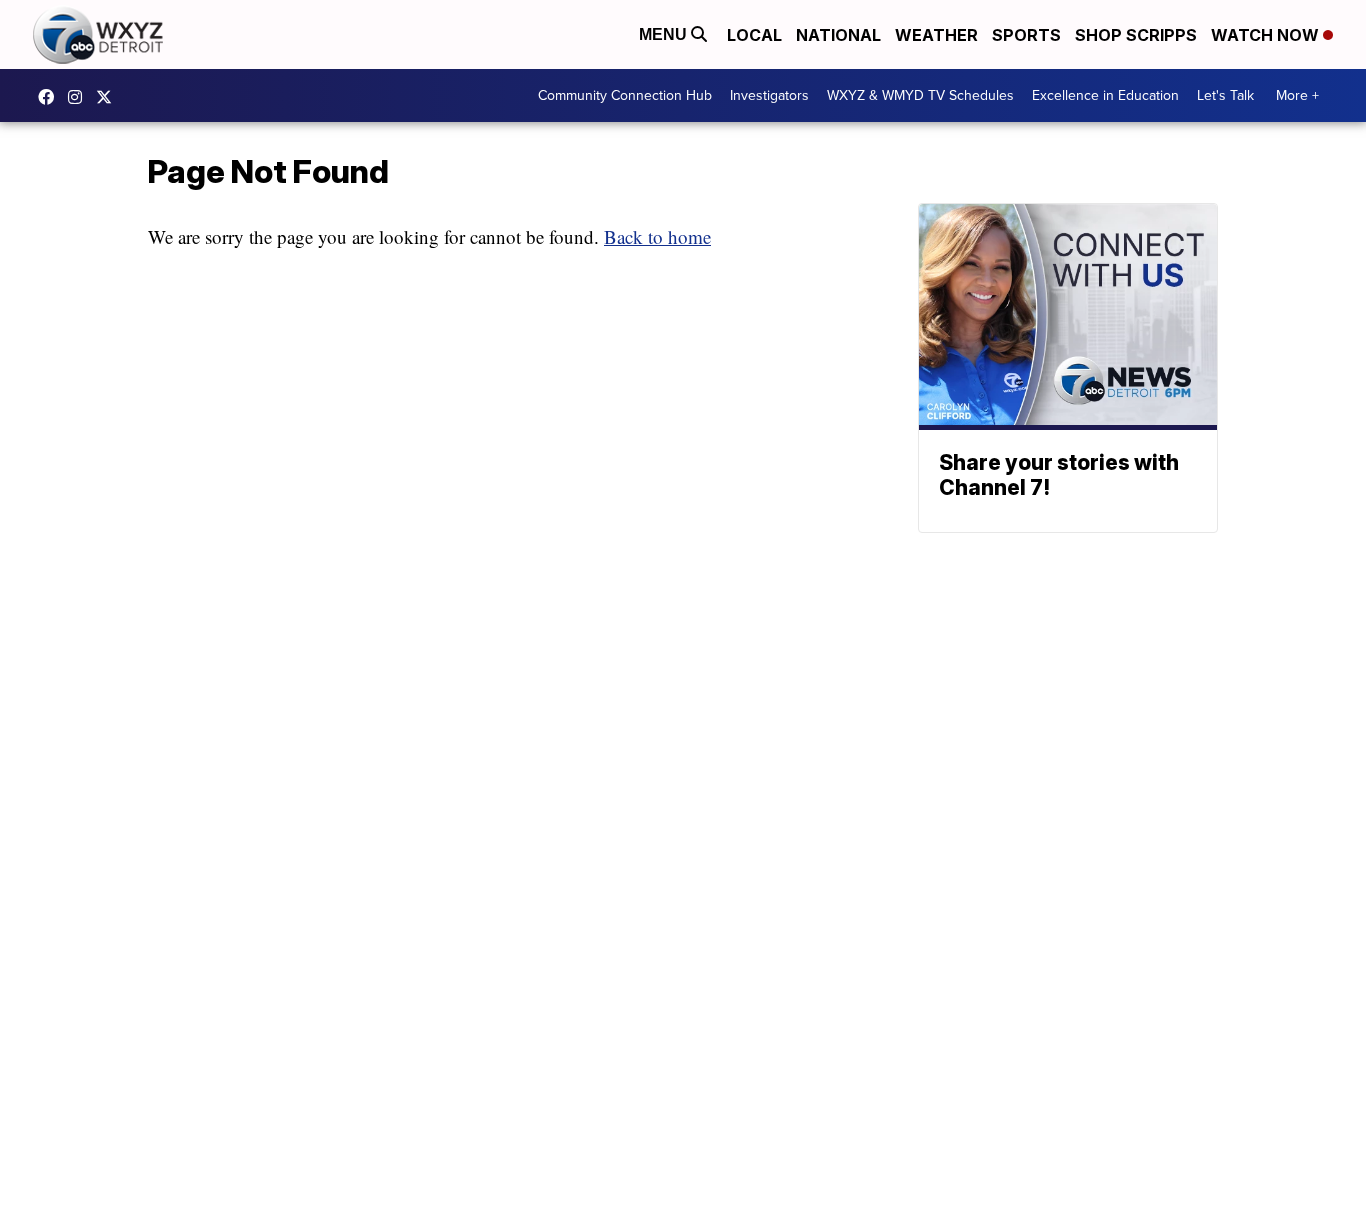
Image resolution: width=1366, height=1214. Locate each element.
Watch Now (1267, 35)
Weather (936, 35)
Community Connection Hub (625, 95)
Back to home (657, 236)
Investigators (769, 95)
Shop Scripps (1136, 35)
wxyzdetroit (51, 97)
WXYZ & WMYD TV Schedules (920, 95)
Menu (665, 34)
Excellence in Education (1105, 95)
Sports (1026, 35)
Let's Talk (1225, 95)
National (838, 35)
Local (754, 35)
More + (1297, 95)
